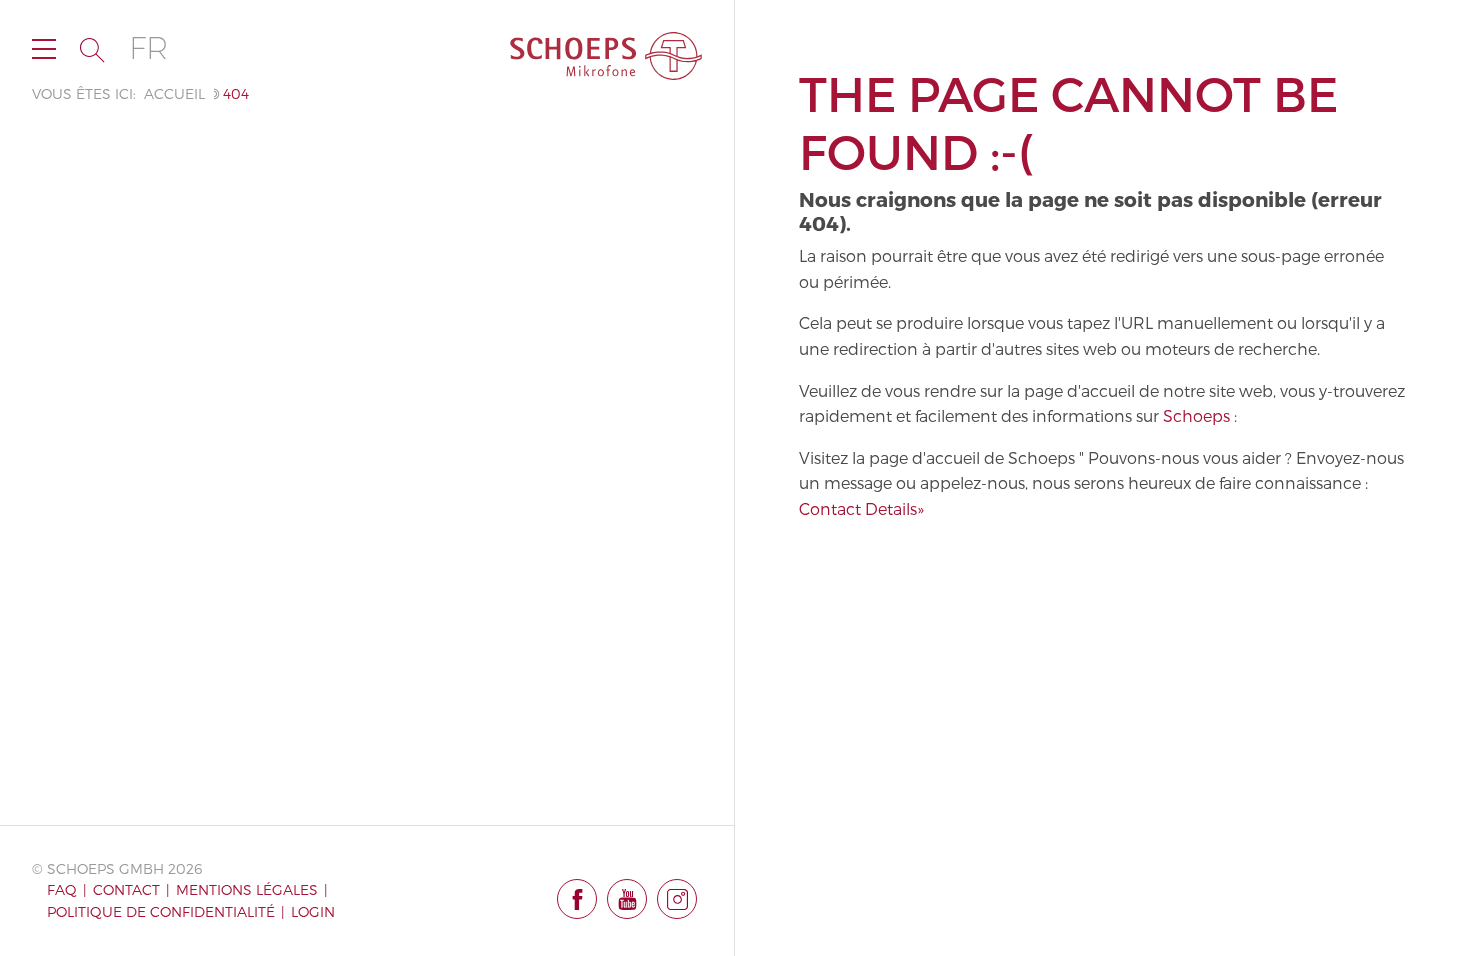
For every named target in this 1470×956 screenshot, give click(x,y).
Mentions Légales (247, 889)
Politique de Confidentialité (161, 911)
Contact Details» (861, 508)
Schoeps (1196, 415)
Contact (126, 889)
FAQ (62, 889)
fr (148, 48)
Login (313, 911)
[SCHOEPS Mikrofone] (606, 56)
